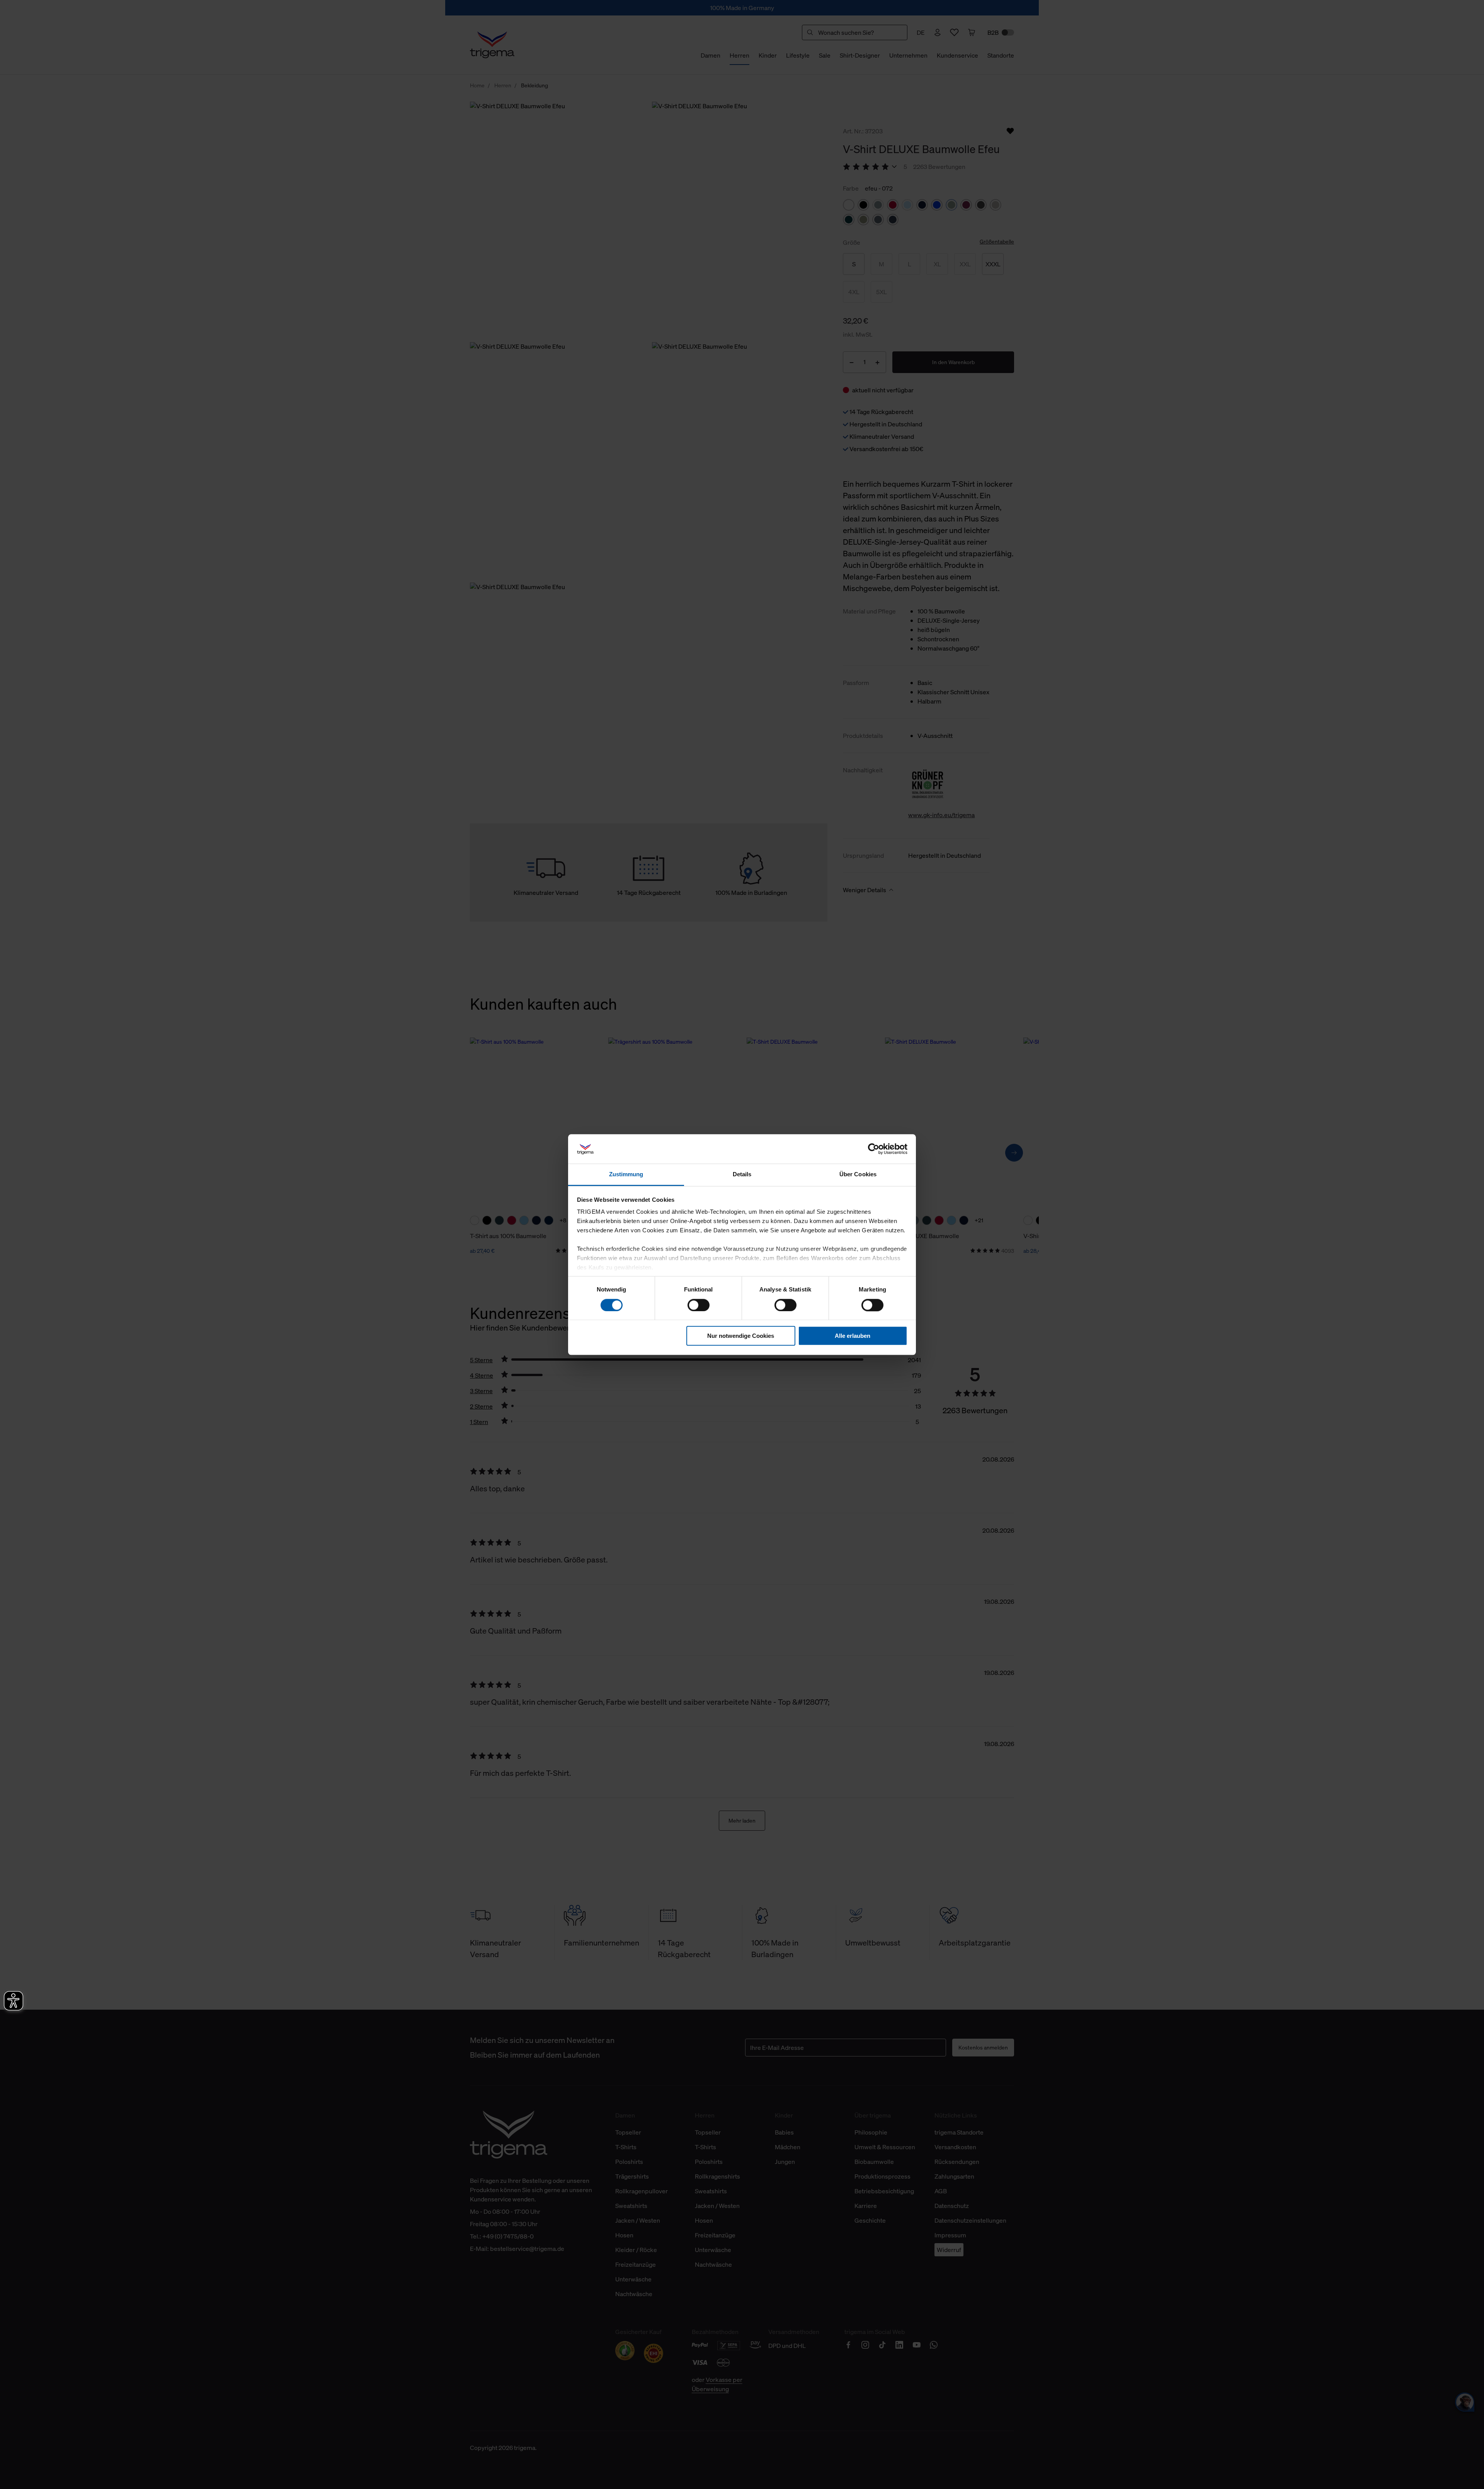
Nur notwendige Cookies (741, 1336)
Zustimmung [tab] (626, 1175)
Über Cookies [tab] (858, 1175)
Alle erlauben (853, 1336)
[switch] (699, 1305)
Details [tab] (742, 1175)
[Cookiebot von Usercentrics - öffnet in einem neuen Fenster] (874, 1149)
